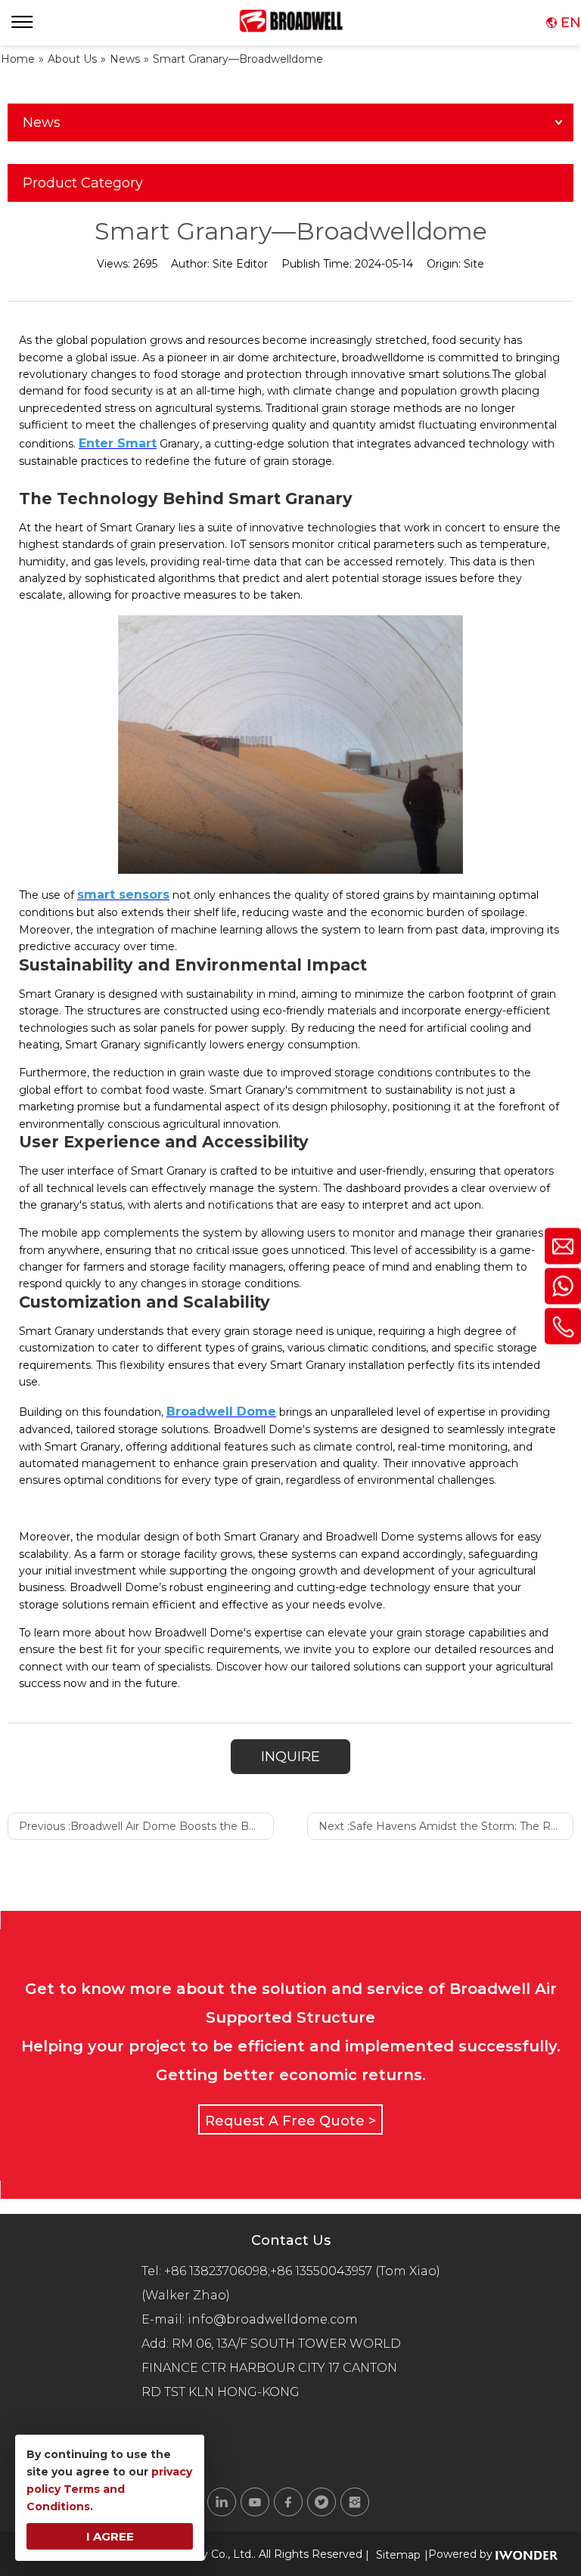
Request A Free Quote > (290, 2121)
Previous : (146, 1826)
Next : (446, 1826)
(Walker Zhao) (186, 2295)
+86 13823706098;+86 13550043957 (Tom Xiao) (302, 2271)
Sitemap (398, 2555)
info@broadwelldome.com (276, 2319)
